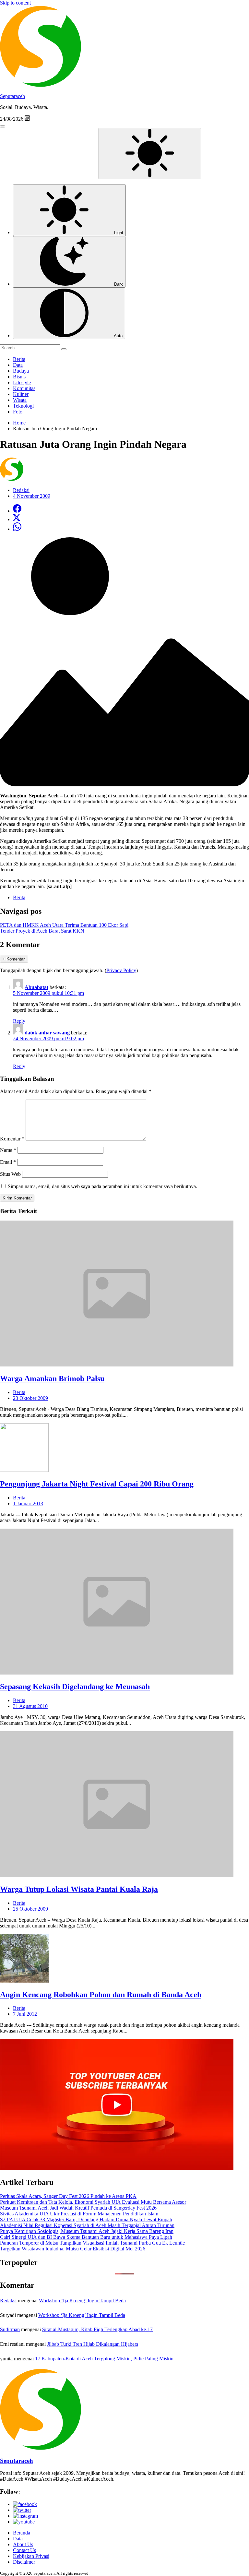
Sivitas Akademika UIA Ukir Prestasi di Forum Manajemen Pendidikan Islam (79, 2214)
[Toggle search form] (3, 126)
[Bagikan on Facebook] (17, 511)
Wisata (20, 400)
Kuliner (21, 394)
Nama (8, 1150)
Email (8, 1162)
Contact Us (24, 2550)
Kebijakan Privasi (31, 2556)
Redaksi (8, 2301)
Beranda (22, 2533)
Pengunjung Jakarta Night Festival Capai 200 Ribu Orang (97, 1484)
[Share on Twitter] (17, 519)
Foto (18, 412)
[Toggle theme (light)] (150, 154)
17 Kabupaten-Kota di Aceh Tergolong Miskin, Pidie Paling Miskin (104, 2359)
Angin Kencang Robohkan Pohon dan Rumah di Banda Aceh (101, 1995)
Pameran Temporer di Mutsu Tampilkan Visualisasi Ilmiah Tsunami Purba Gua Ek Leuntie (92, 2243)
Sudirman (10, 2329)
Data (18, 365)
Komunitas (24, 388)
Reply (19, 1021)
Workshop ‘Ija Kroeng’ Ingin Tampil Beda (82, 2301)
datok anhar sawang (47, 1033)
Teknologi (23, 406)
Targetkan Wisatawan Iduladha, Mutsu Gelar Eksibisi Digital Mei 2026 (73, 2249)
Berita (19, 359)
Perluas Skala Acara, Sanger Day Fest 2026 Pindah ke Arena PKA (68, 2196)
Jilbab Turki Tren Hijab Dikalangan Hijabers (93, 2344)
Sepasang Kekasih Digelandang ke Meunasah (75, 1687)
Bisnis (19, 377)
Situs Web (10, 1174)
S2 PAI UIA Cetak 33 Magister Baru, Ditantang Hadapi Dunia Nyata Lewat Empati (86, 2219)
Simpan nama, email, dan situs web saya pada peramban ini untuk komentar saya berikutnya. (102, 1186)
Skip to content (15, 3)
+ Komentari (14, 959)
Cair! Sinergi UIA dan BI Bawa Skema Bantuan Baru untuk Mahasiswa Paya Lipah (86, 2237)
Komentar (12, 1139)
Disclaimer (24, 2562)
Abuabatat (36, 987)
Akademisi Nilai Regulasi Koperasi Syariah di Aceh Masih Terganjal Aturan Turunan (87, 2225)
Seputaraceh (12, 96)
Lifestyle (22, 382)
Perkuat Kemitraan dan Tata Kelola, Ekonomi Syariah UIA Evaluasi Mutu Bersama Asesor (93, 2202)
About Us (23, 2544)
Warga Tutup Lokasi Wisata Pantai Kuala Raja (79, 1889)
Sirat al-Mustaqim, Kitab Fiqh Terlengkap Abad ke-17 (97, 2329)
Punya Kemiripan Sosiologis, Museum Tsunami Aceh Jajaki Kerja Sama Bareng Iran (87, 2231)
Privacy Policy (121, 970)
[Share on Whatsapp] (17, 529)
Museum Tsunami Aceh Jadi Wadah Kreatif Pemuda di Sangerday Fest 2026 (78, 2208)
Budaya (21, 371)
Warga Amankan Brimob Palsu (52, 1378)
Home (19, 423)
